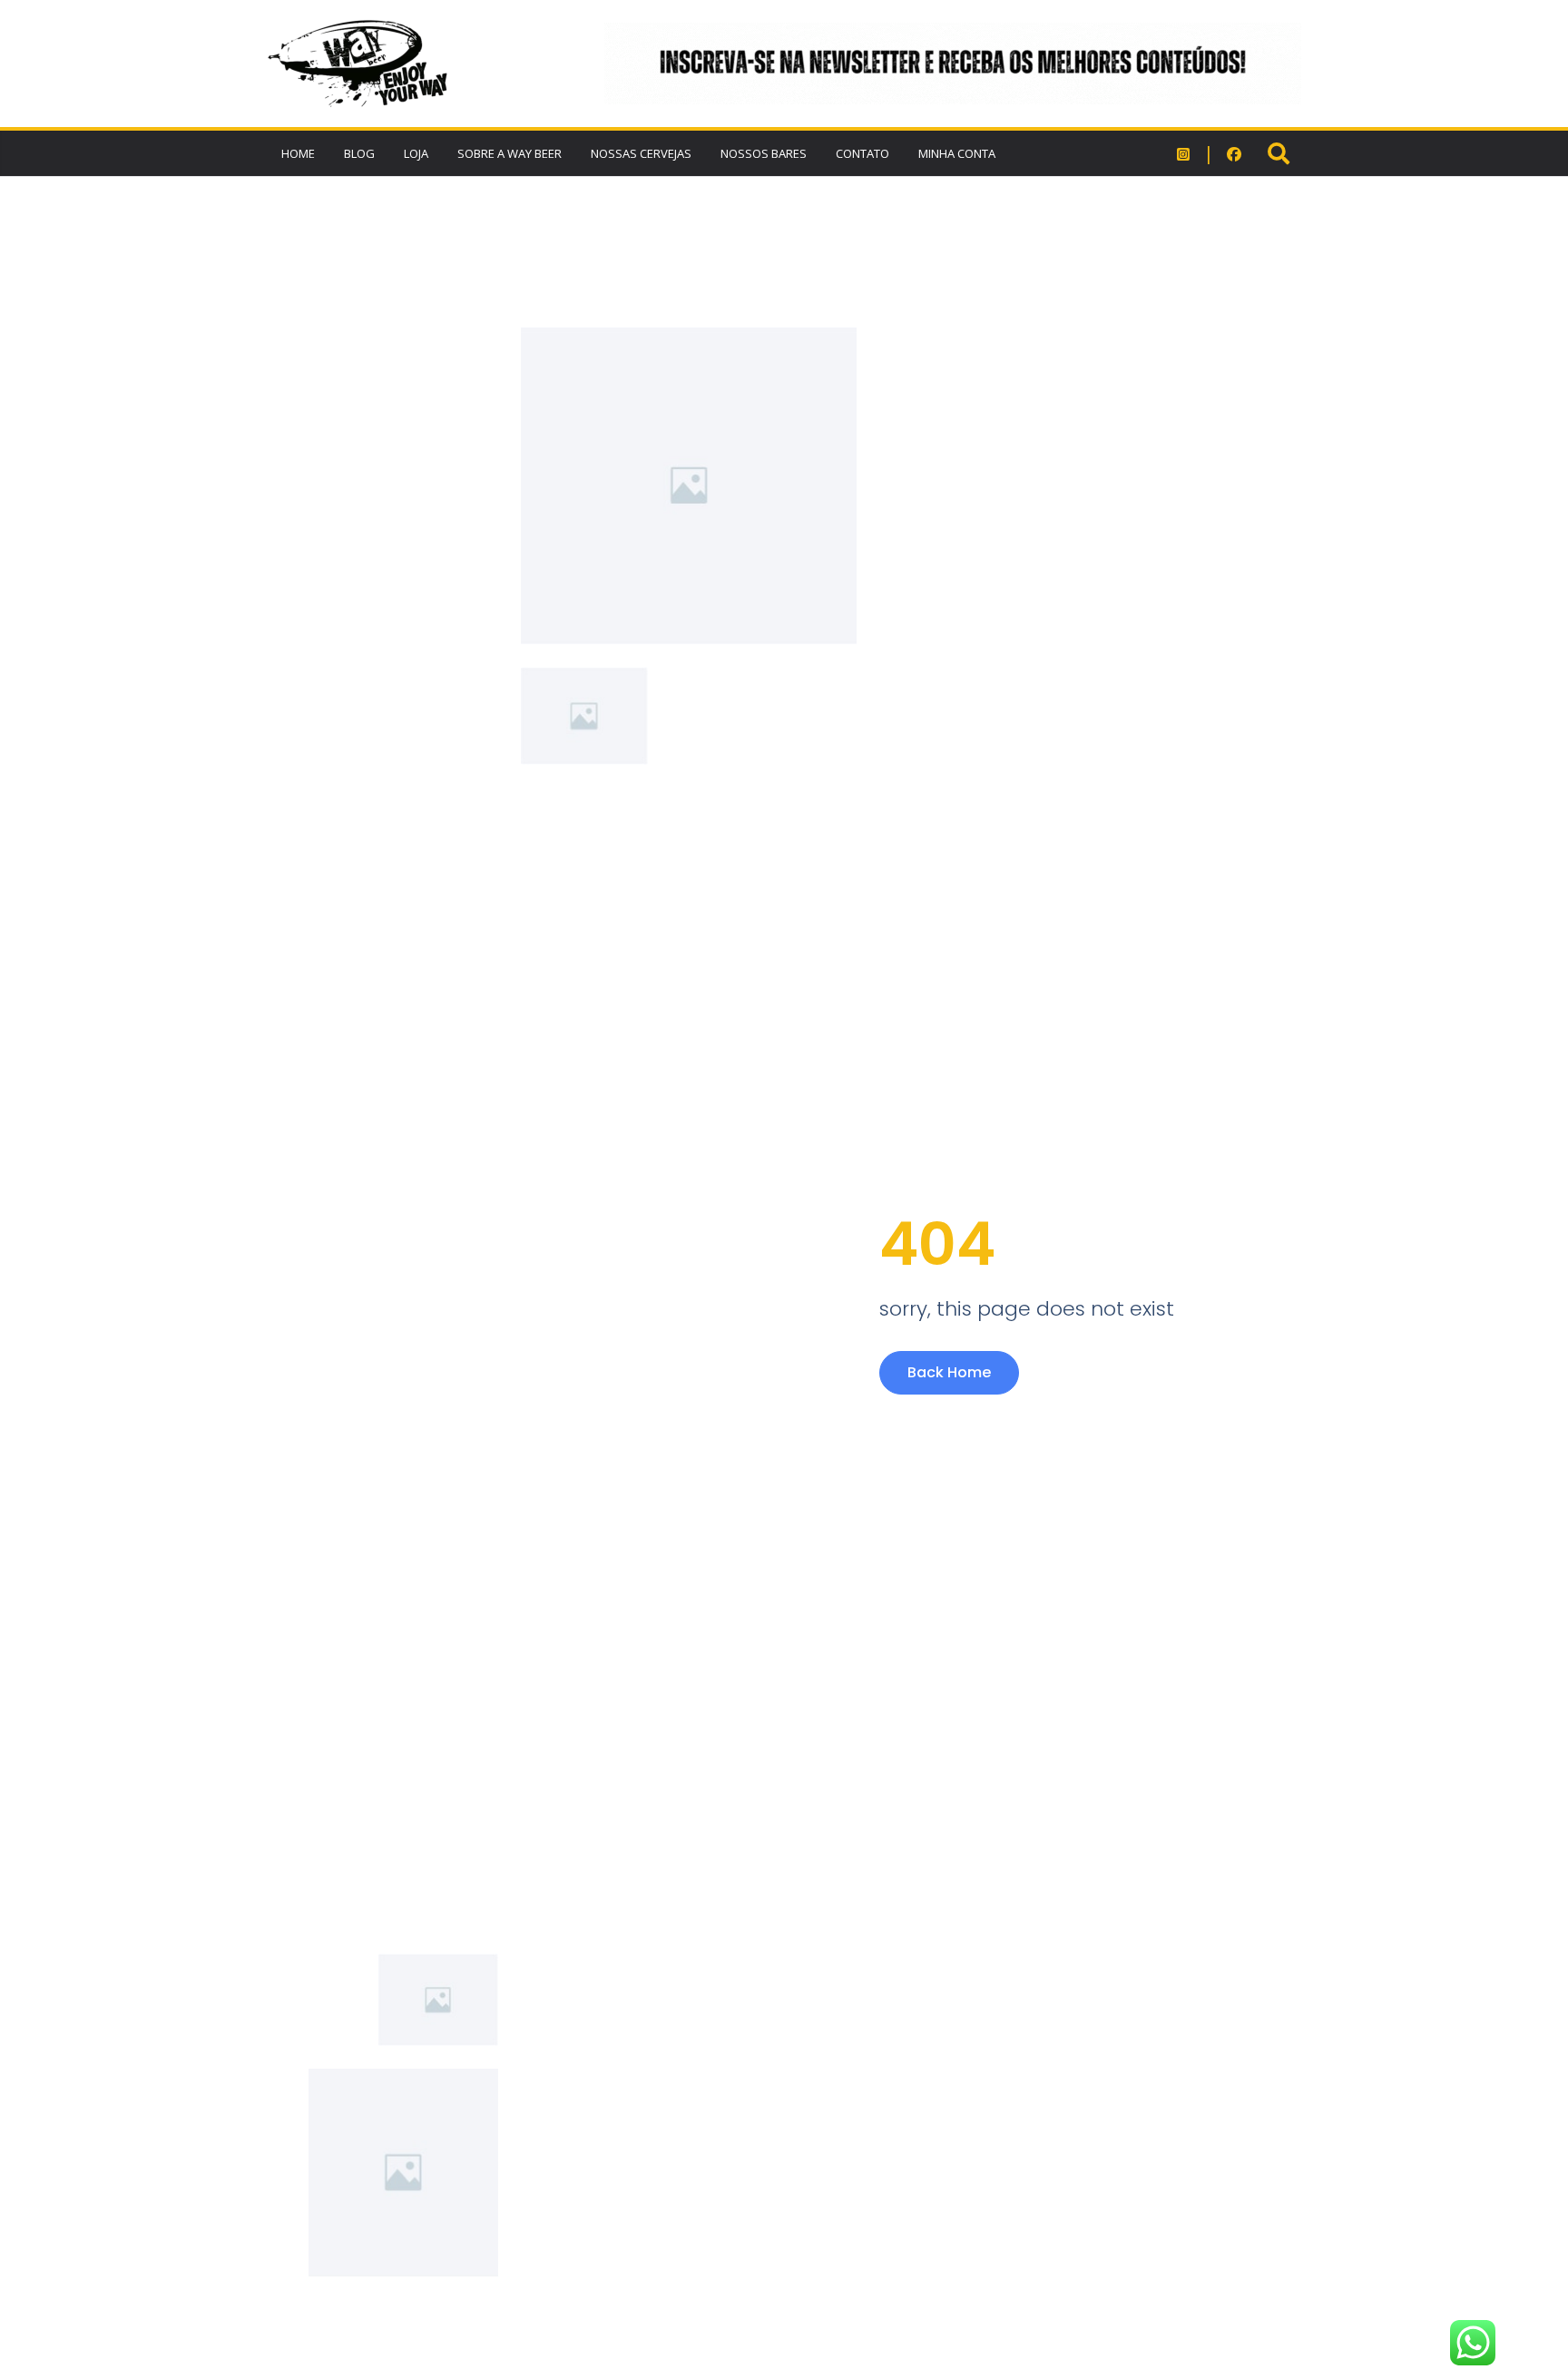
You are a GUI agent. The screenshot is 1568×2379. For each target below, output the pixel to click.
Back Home (949, 1372)
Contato (862, 153)
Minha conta (957, 153)
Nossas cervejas (641, 153)
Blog (359, 153)
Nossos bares (764, 153)
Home (298, 153)
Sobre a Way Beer (510, 153)
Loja (416, 153)
